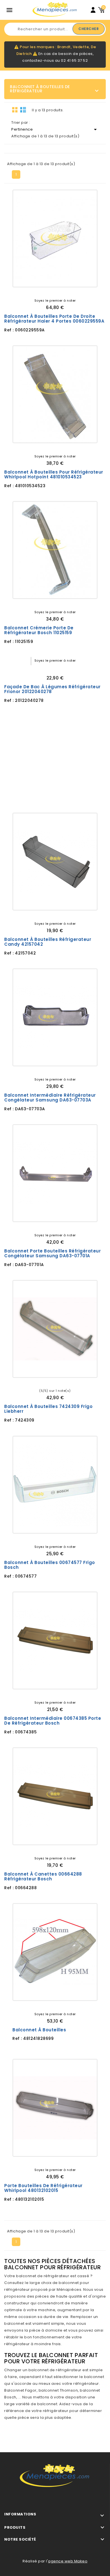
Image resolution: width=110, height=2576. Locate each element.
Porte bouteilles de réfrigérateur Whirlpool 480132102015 (43, 2188)
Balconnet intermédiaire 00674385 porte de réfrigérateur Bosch (53, 1721)
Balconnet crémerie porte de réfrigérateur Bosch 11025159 (39, 630)
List (23, 110)
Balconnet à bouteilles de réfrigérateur (40, 89)
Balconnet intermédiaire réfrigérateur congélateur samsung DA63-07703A (50, 1098)
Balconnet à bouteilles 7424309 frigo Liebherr (48, 1409)
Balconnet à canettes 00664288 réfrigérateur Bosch (43, 1877)
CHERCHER (89, 29)
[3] (55, 669)
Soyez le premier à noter (55, 301)
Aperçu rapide (75, 278)
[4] (59, 669)
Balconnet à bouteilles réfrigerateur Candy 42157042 (48, 942)
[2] (51, 669)
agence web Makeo (68, 2561)
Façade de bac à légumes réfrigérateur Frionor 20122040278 (52, 689)
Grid (15, 110)
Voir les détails (35, 278)
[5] (63, 669)
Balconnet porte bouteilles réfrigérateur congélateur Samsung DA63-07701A (52, 1253)
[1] (47, 669)
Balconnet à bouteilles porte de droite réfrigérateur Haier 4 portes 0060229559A (54, 319)
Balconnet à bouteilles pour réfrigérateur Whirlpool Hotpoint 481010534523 (54, 475)
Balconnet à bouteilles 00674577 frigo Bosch (50, 1565)
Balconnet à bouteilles (39, 2030)
